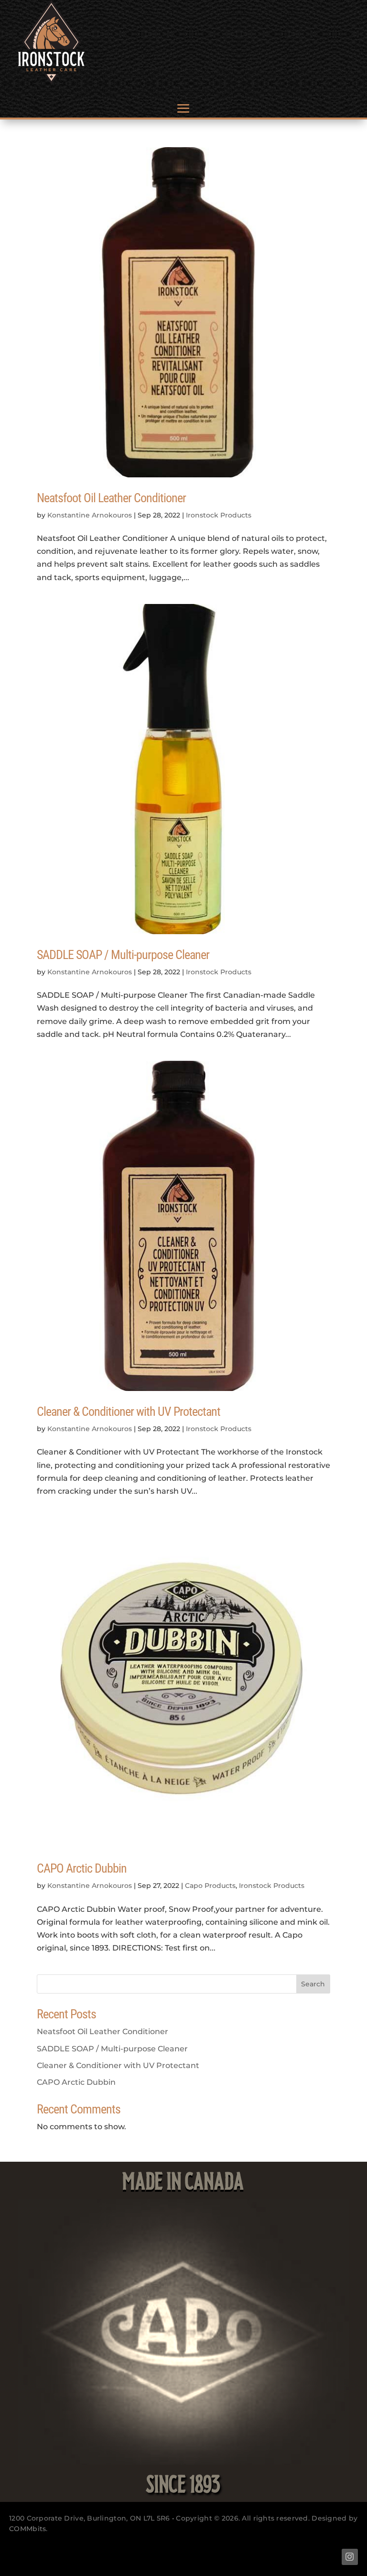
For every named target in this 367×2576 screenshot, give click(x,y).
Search (313, 1984)
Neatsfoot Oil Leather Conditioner (111, 498)
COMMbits (27, 2529)
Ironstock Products (219, 515)
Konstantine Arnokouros (90, 515)
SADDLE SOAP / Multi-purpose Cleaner (123, 955)
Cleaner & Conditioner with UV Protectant (129, 1412)
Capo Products (210, 1886)
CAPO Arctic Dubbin (82, 1868)
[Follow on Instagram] (350, 2557)
